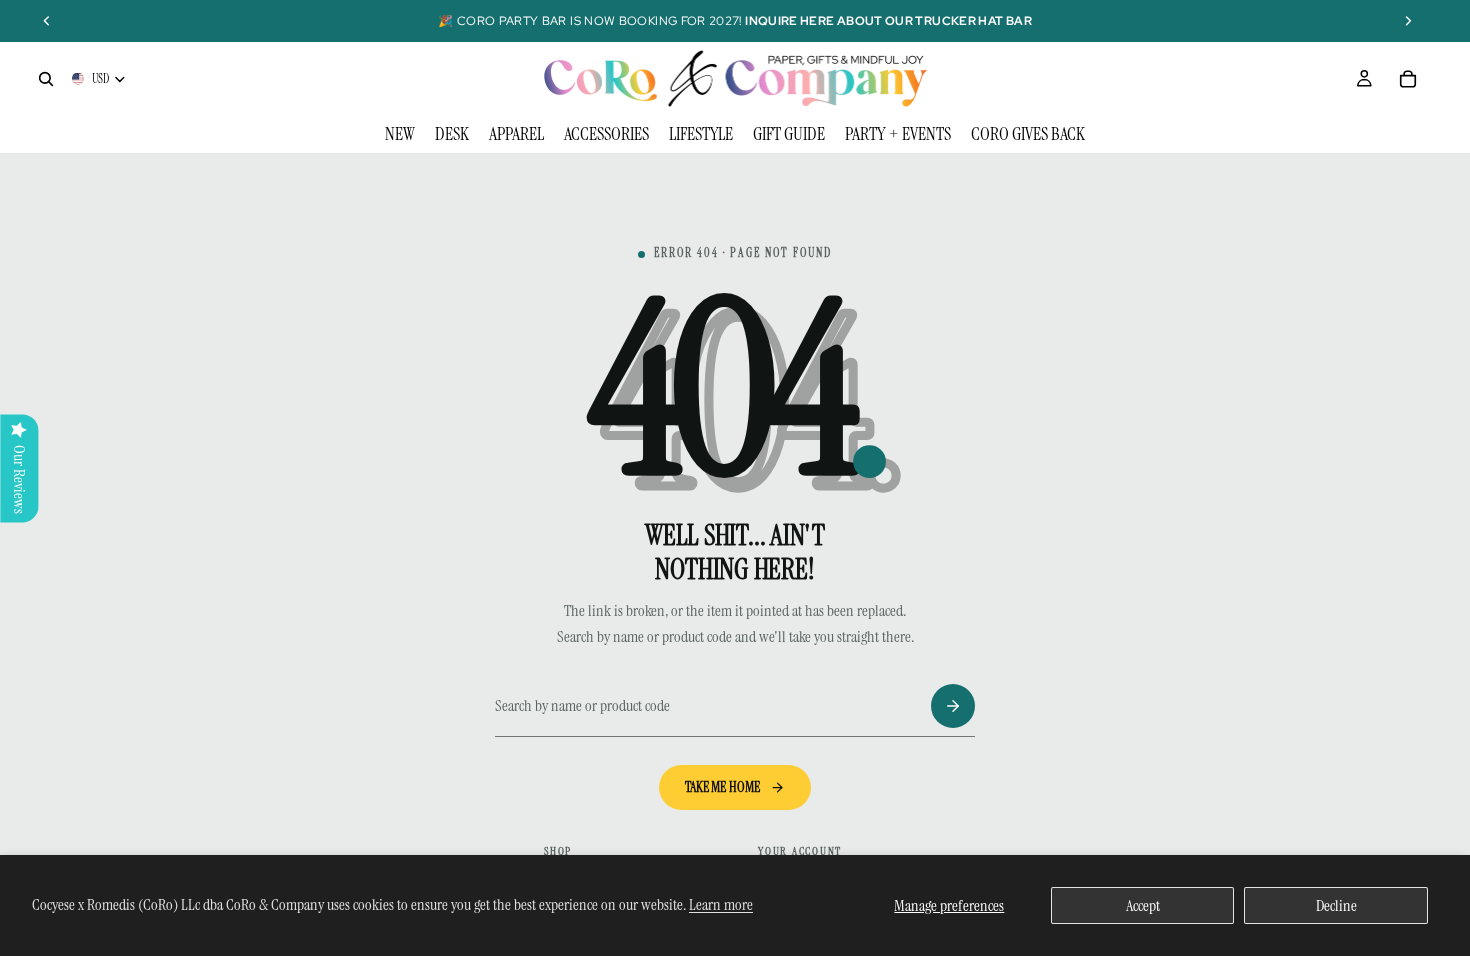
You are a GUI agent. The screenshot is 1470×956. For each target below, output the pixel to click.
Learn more (721, 904)
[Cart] (1408, 79)
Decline (1336, 905)
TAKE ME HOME (723, 787)
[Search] (46, 79)
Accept (1143, 905)
